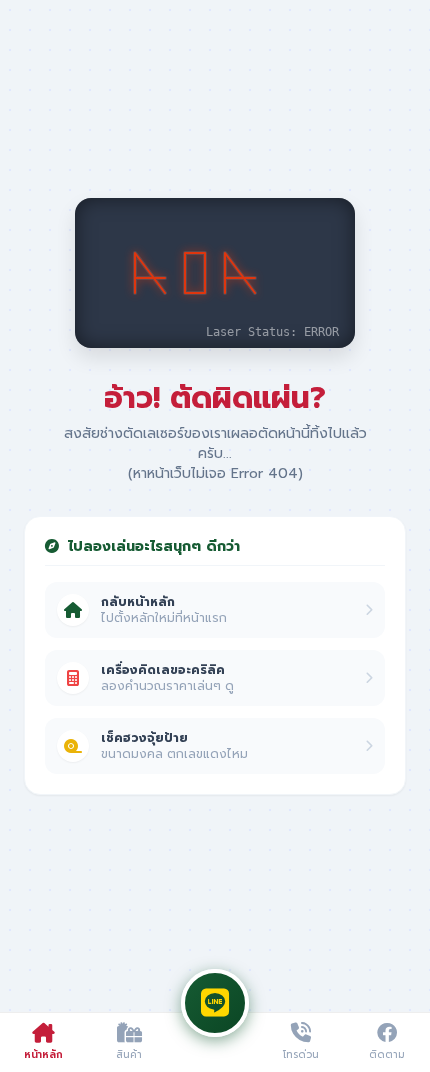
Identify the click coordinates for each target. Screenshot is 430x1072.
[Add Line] (215, 1003)
